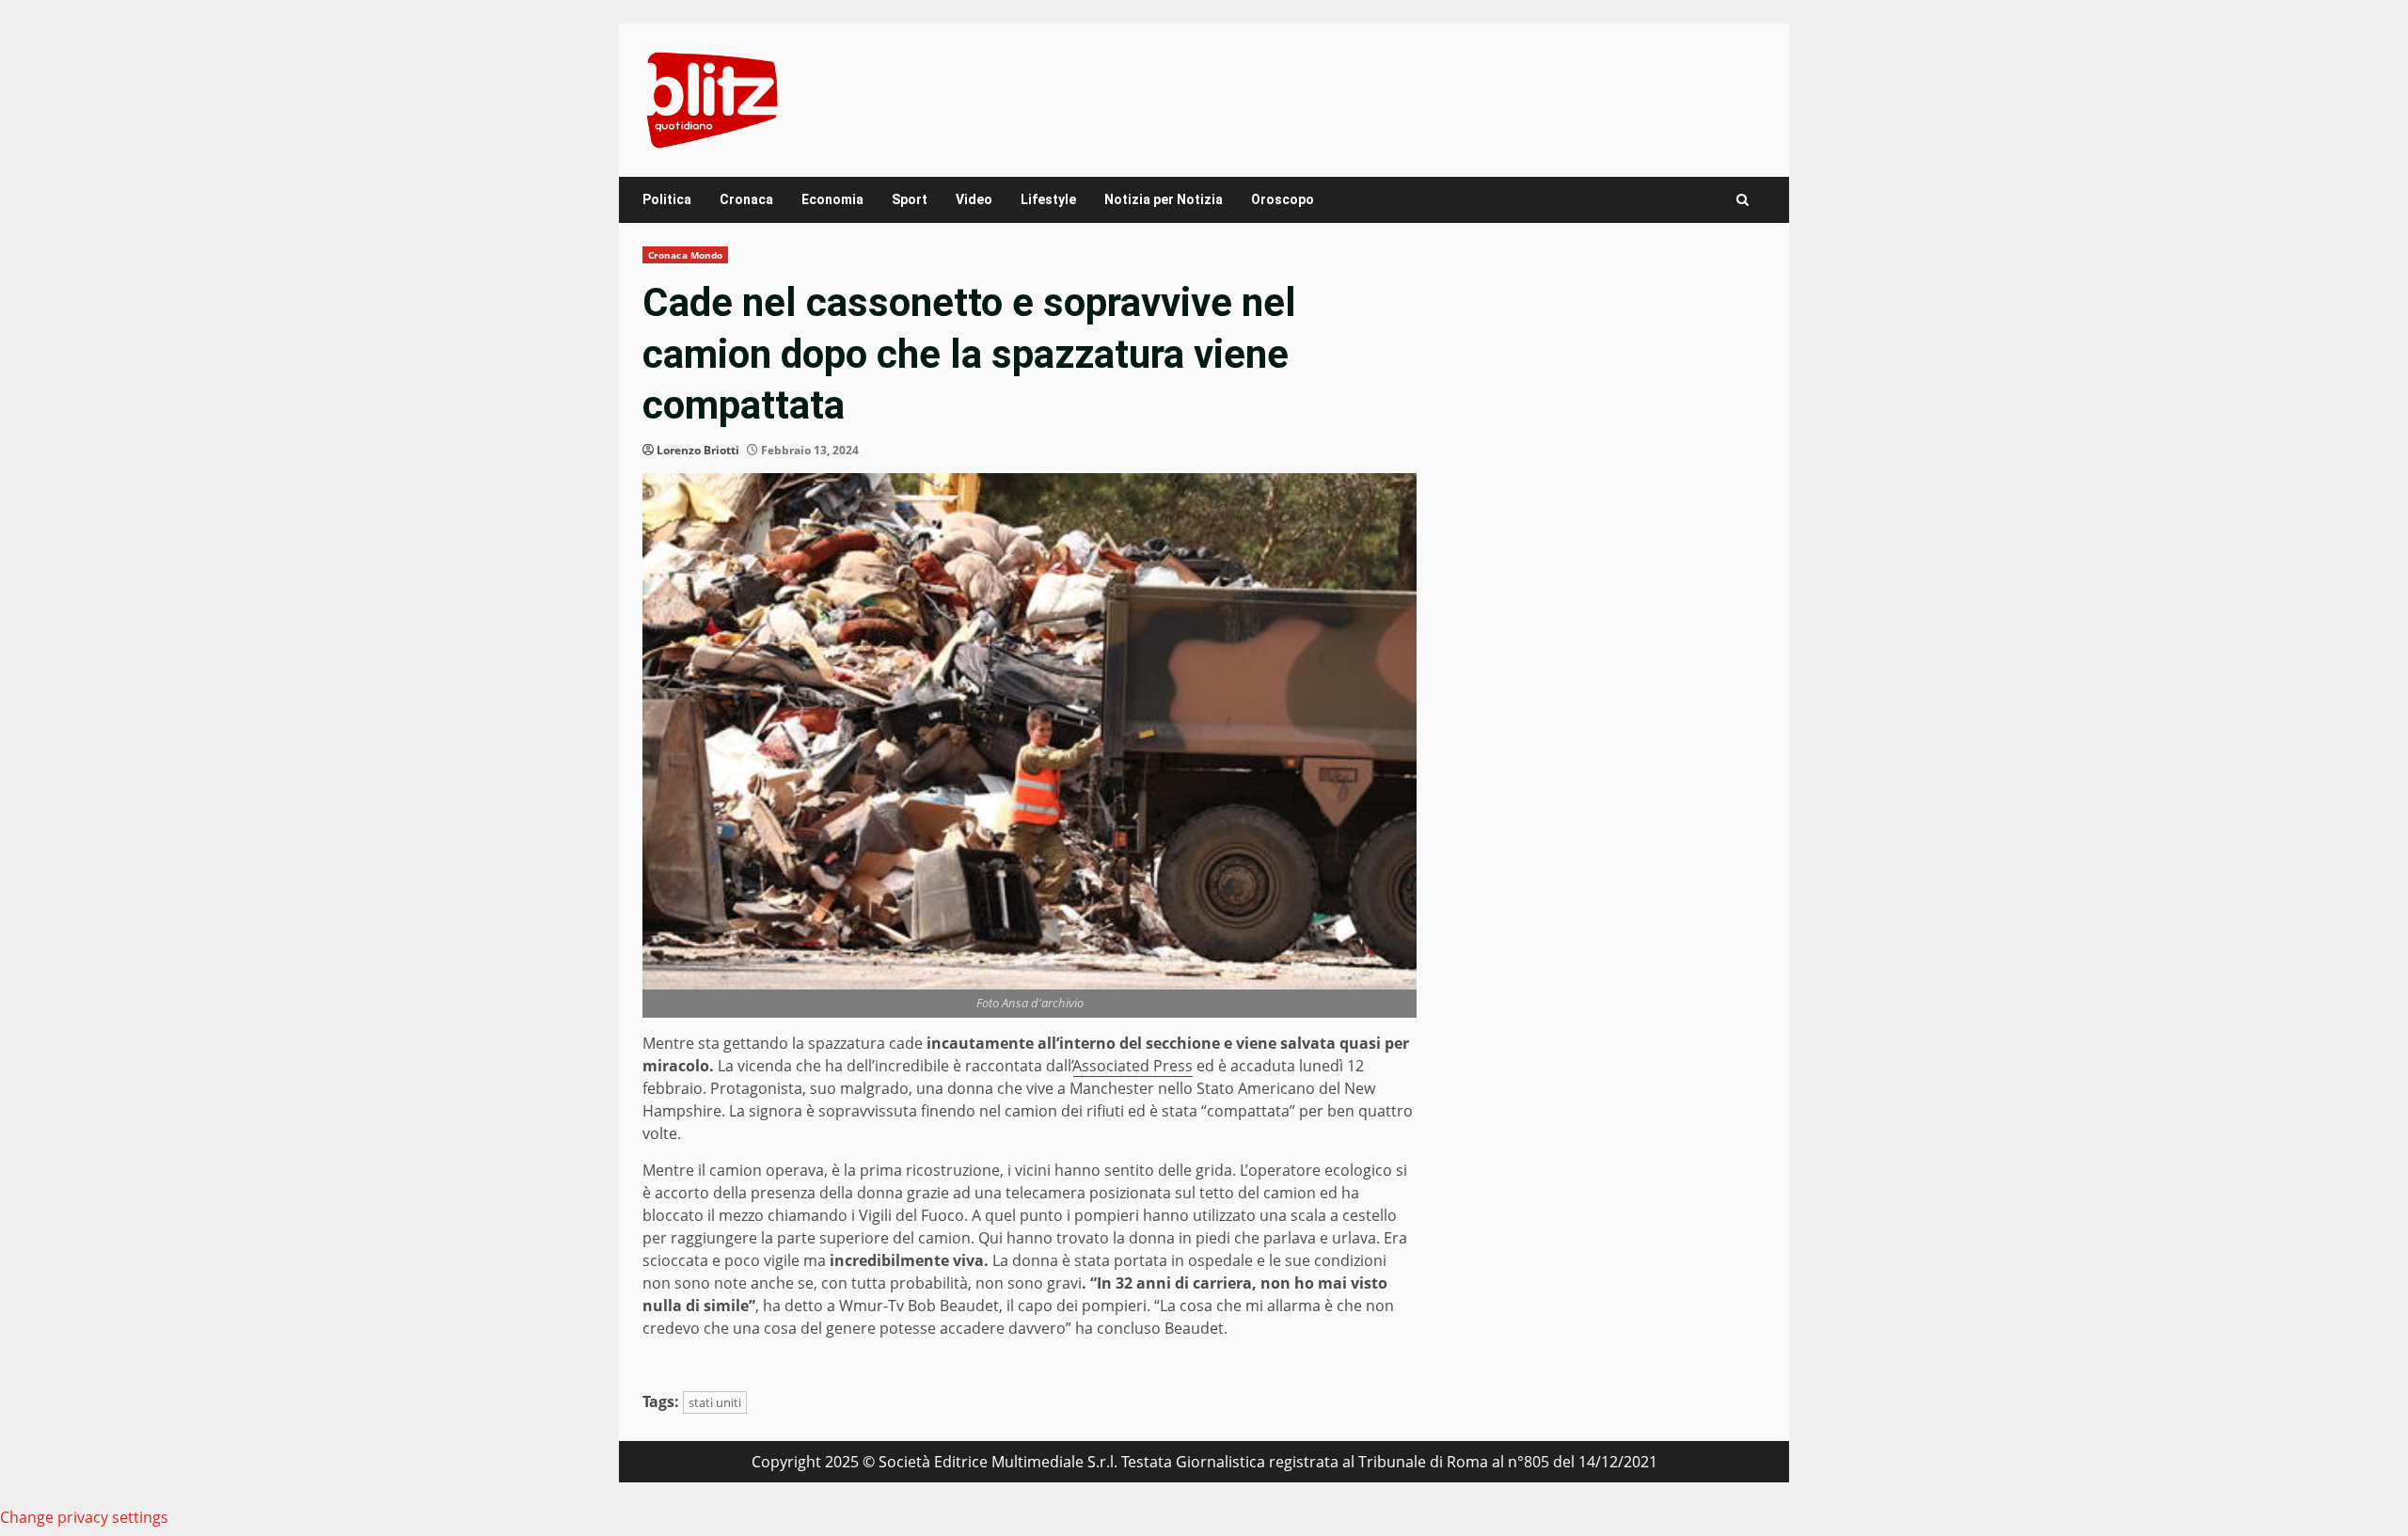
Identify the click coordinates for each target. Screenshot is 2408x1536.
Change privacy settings (84, 1517)
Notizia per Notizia (1164, 199)
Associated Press (1133, 1066)
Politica (667, 199)
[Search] (1743, 200)
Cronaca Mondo (685, 255)
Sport (910, 199)
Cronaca (746, 199)
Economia (832, 199)
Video (974, 199)
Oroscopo (1283, 199)
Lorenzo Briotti (698, 450)
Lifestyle (1048, 199)
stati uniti (715, 1402)
